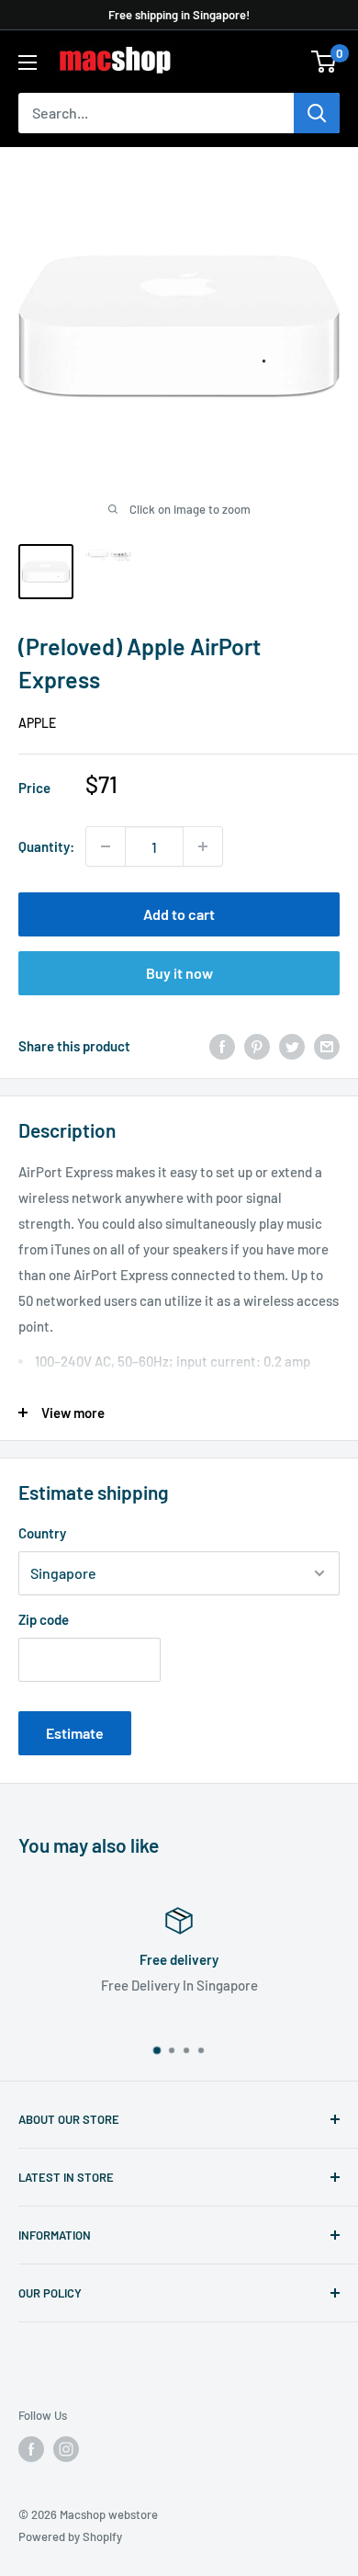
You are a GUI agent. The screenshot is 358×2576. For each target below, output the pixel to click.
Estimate (75, 1733)
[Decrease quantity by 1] (106, 846)
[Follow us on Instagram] (66, 2449)
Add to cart (179, 914)
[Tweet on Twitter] (292, 1046)
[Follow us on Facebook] (31, 2449)
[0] (324, 62)
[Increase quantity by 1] (203, 846)
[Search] (317, 113)
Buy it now (179, 973)
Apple (37, 723)
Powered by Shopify (70, 2536)
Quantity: (46, 846)
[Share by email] (327, 1046)
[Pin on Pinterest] (257, 1046)
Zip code (44, 1619)
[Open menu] (28, 62)
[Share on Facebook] (222, 1046)
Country (42, 1533)
